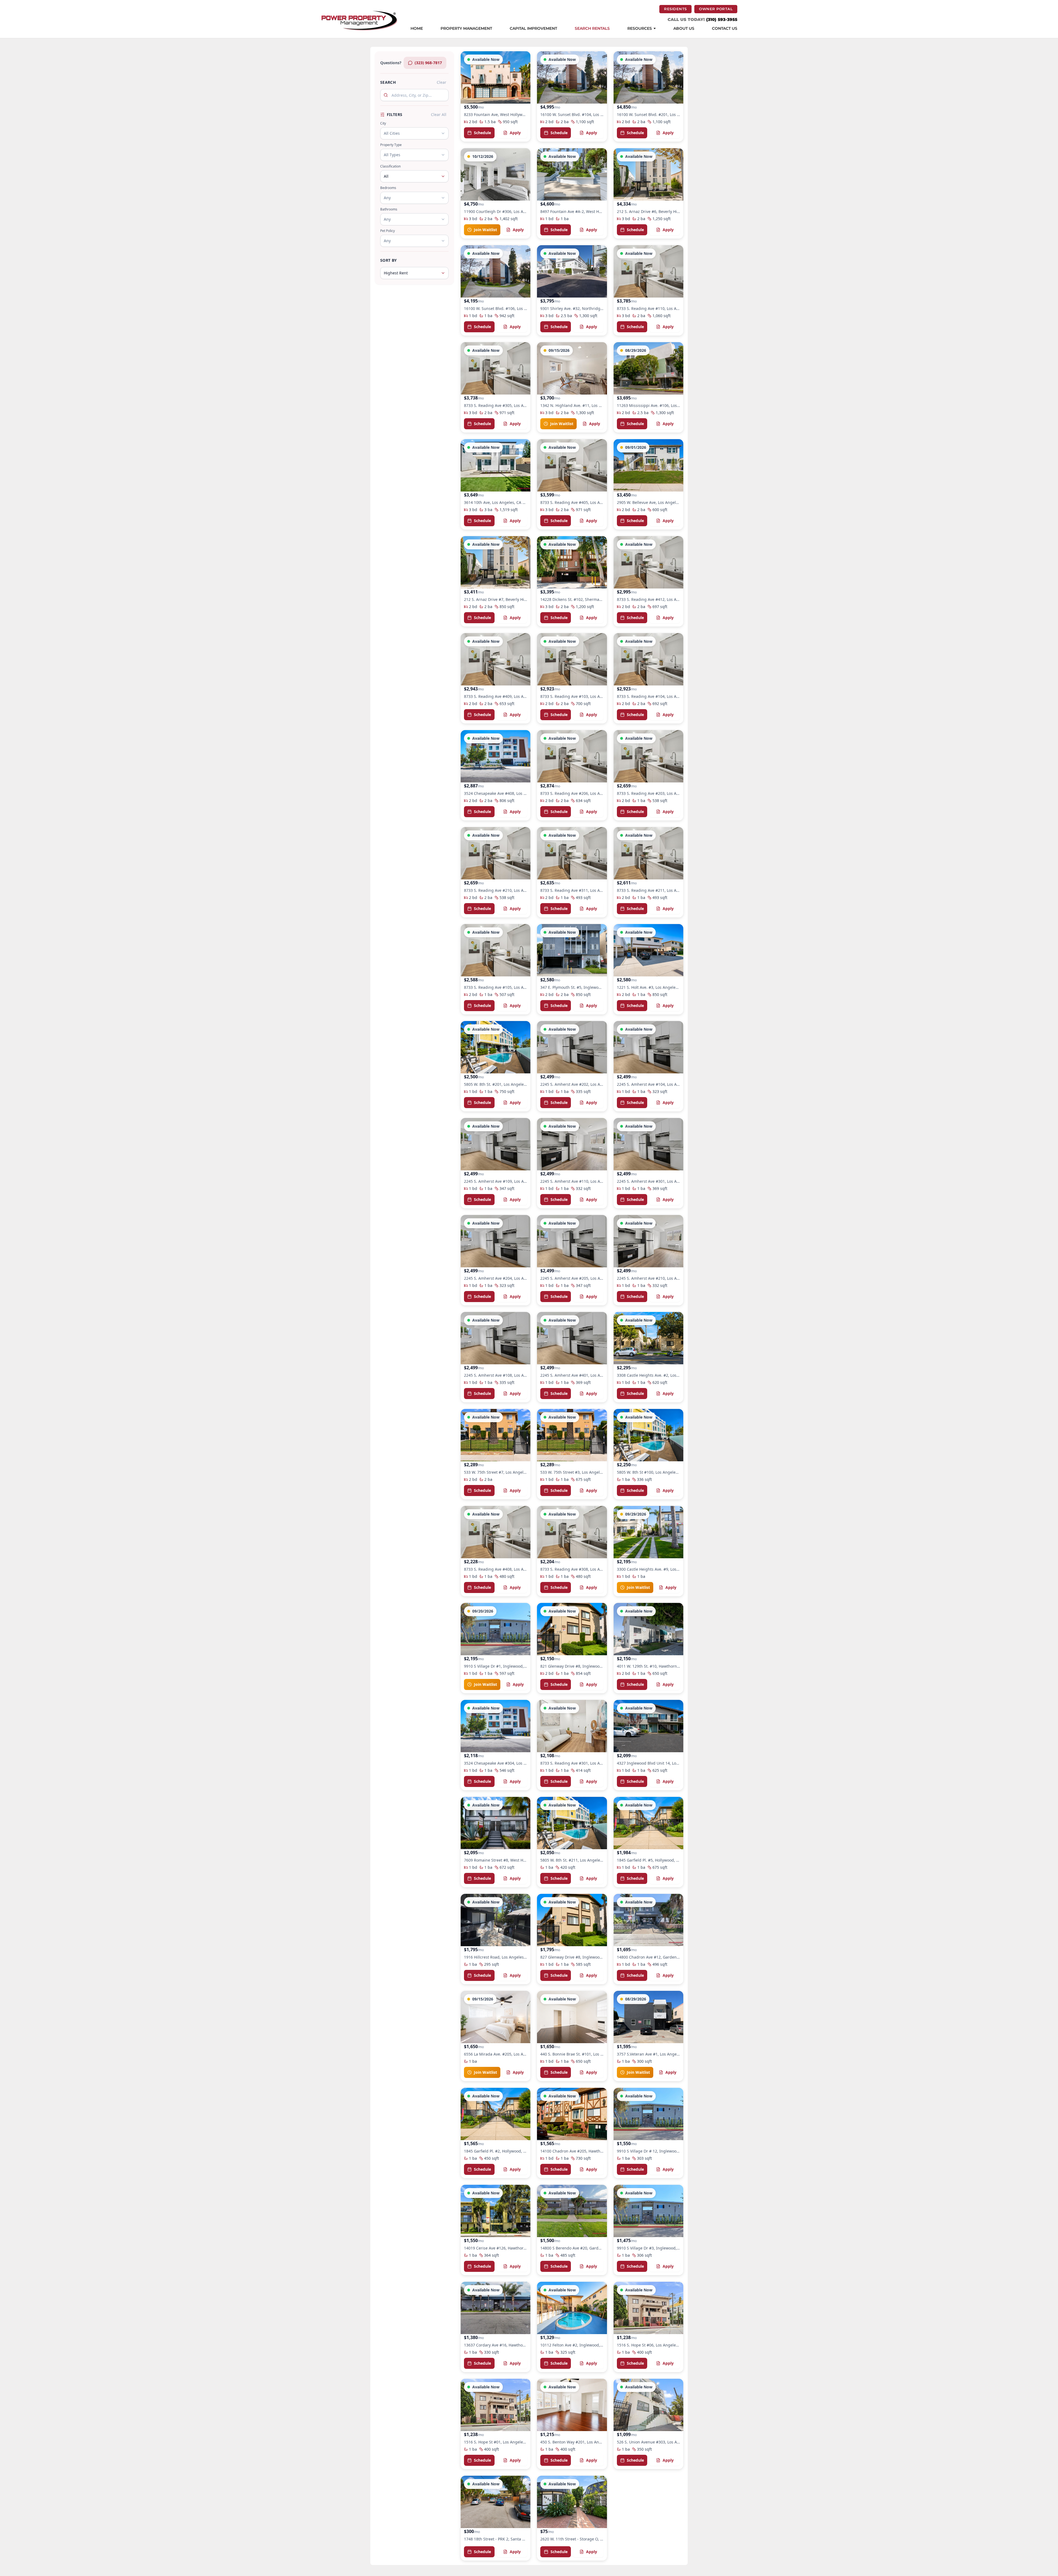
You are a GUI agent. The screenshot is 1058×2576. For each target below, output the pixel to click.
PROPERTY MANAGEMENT (466, 29)
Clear (442, 82)
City (383, 123)
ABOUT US (684, 29)
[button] (496, 96)
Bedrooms (388, 188)
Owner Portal (718, 9)
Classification (390, 166)
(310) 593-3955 (722, 19)
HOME (417, 29)
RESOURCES (640, 29)
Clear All (439, 114)
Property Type (391, 145)
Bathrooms (389, 209)
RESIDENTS (678, 9)
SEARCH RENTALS (592, 29)
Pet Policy (388, 231)
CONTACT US (725, 29)
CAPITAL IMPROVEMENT (533, 29)
